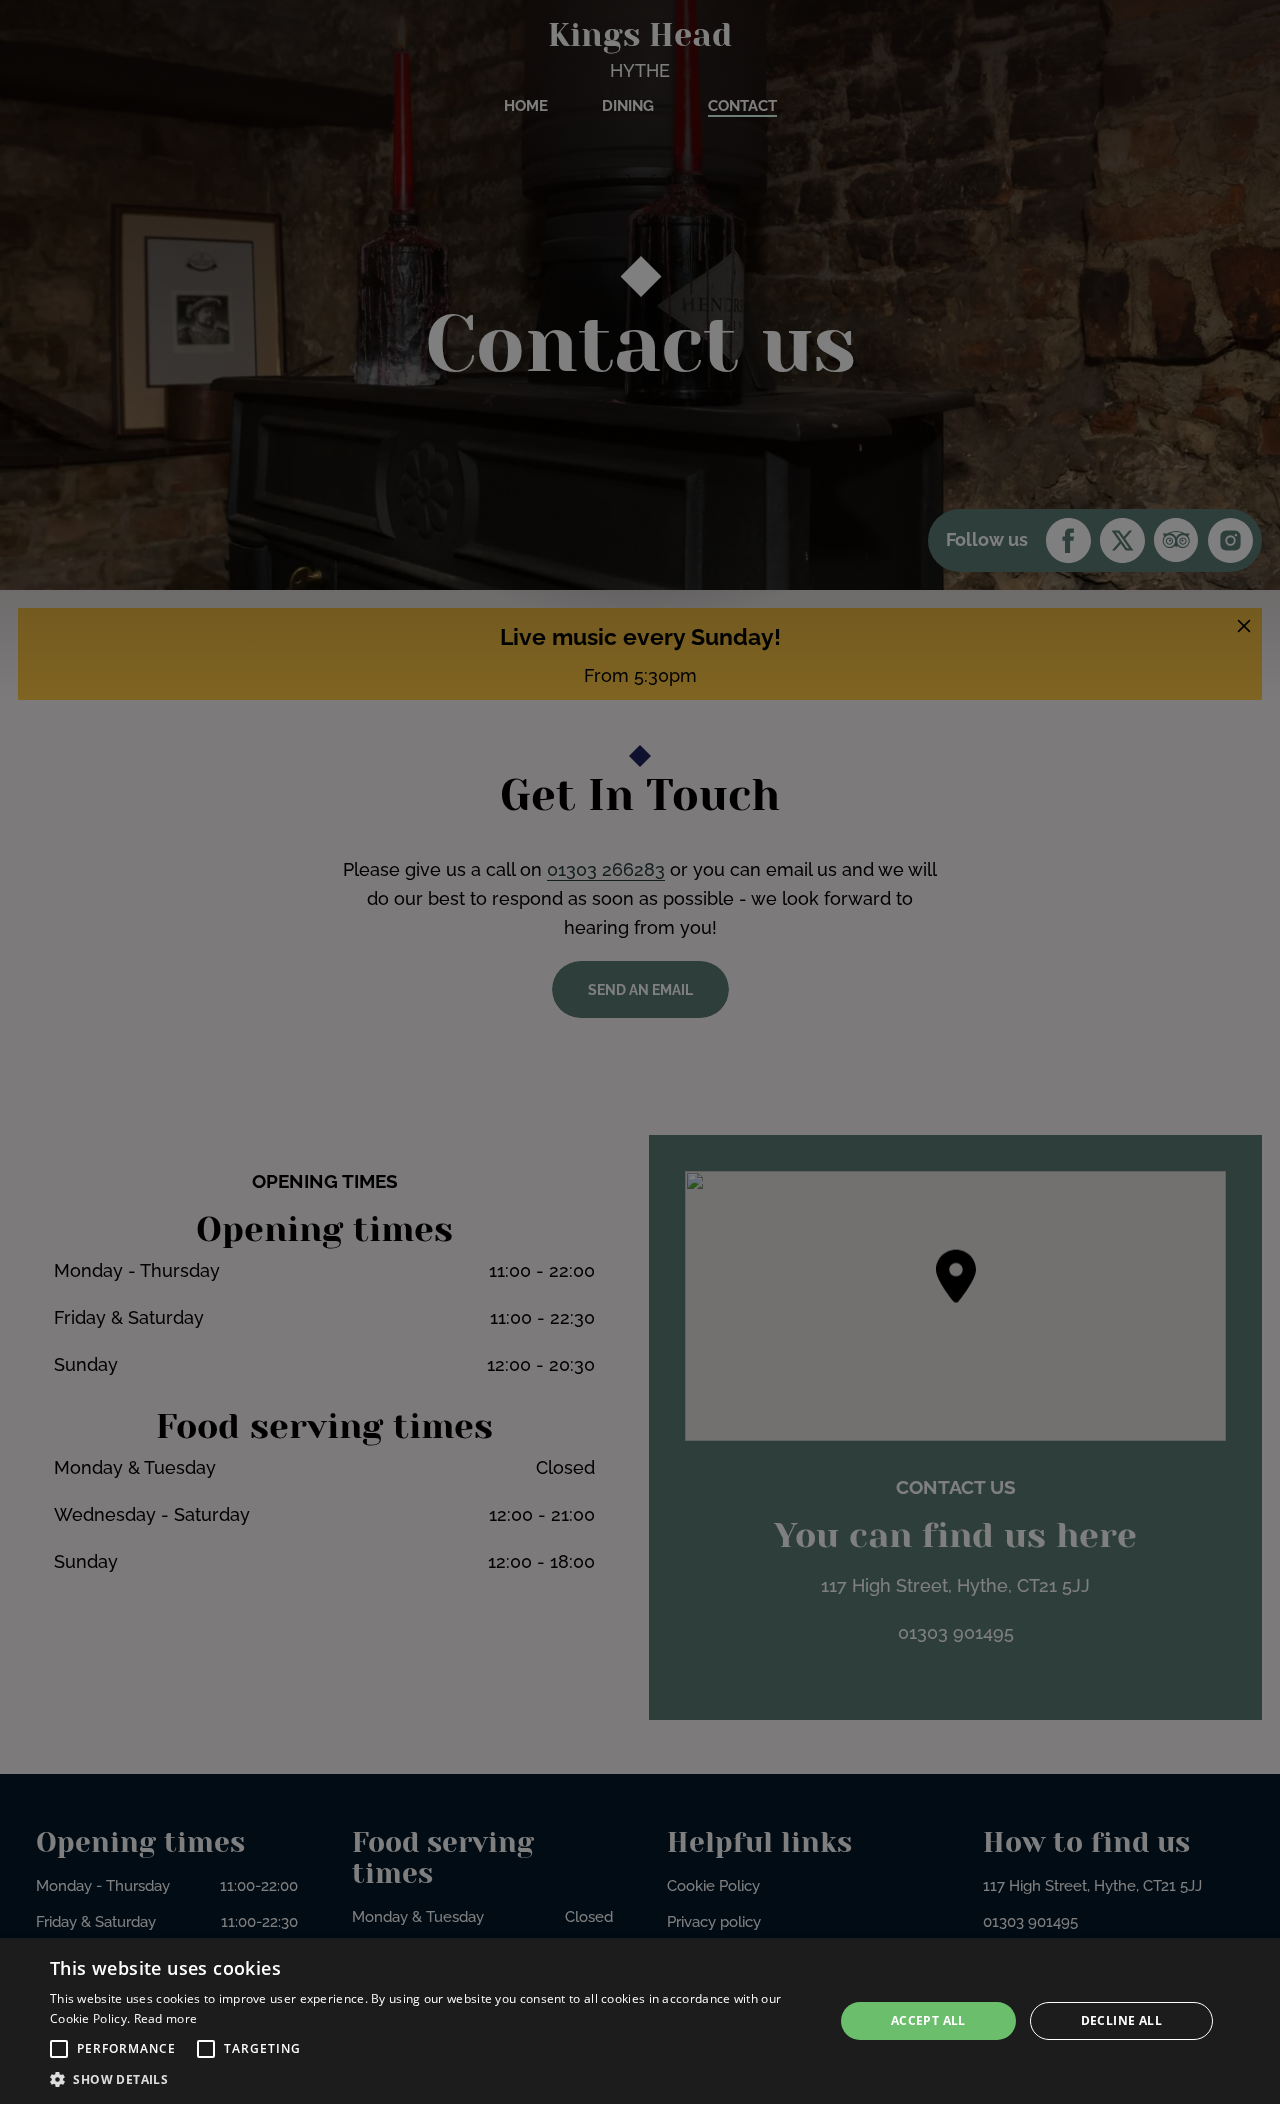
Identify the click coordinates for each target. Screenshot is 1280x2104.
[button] (59, 2049)
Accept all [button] (928, 2020)
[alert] (640, 2021)
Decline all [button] (1121, 2020)
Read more (166, 2018)
